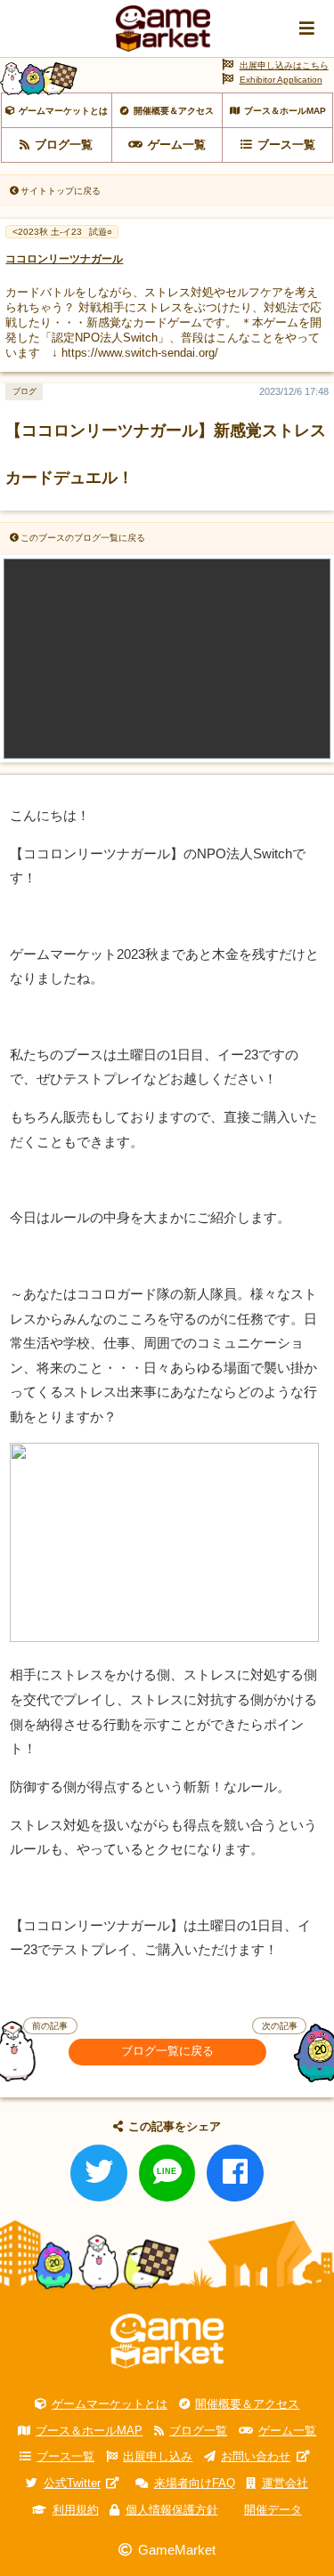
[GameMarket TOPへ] (167, 2341)
